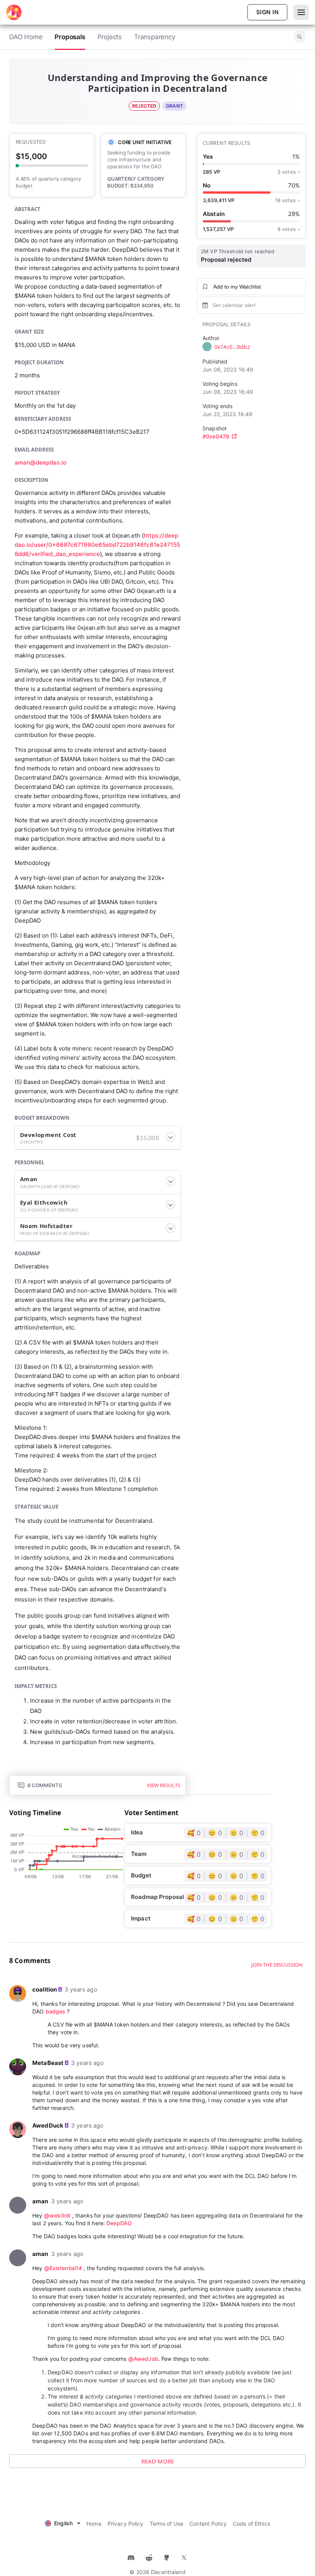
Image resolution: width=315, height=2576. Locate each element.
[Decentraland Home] (14, 12)
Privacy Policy (126, 2524)
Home (94, 2524)
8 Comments (45, 1785)
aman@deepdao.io (41, 462)
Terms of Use (167, 2524)
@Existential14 (63, 2268)
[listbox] (63, 2522)
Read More (158, 2461)
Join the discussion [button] (277, 1965)
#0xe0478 (216, 436)
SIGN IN (267, 12)
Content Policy (208, 2524)
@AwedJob (143, 2359)
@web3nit (57, 2215)
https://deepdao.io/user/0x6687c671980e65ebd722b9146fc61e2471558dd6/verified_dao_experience (97, 545)
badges (56, 2011)
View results (163, 1785)
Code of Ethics (251, 2524)
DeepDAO (119, 2223)
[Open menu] (301, 12)
